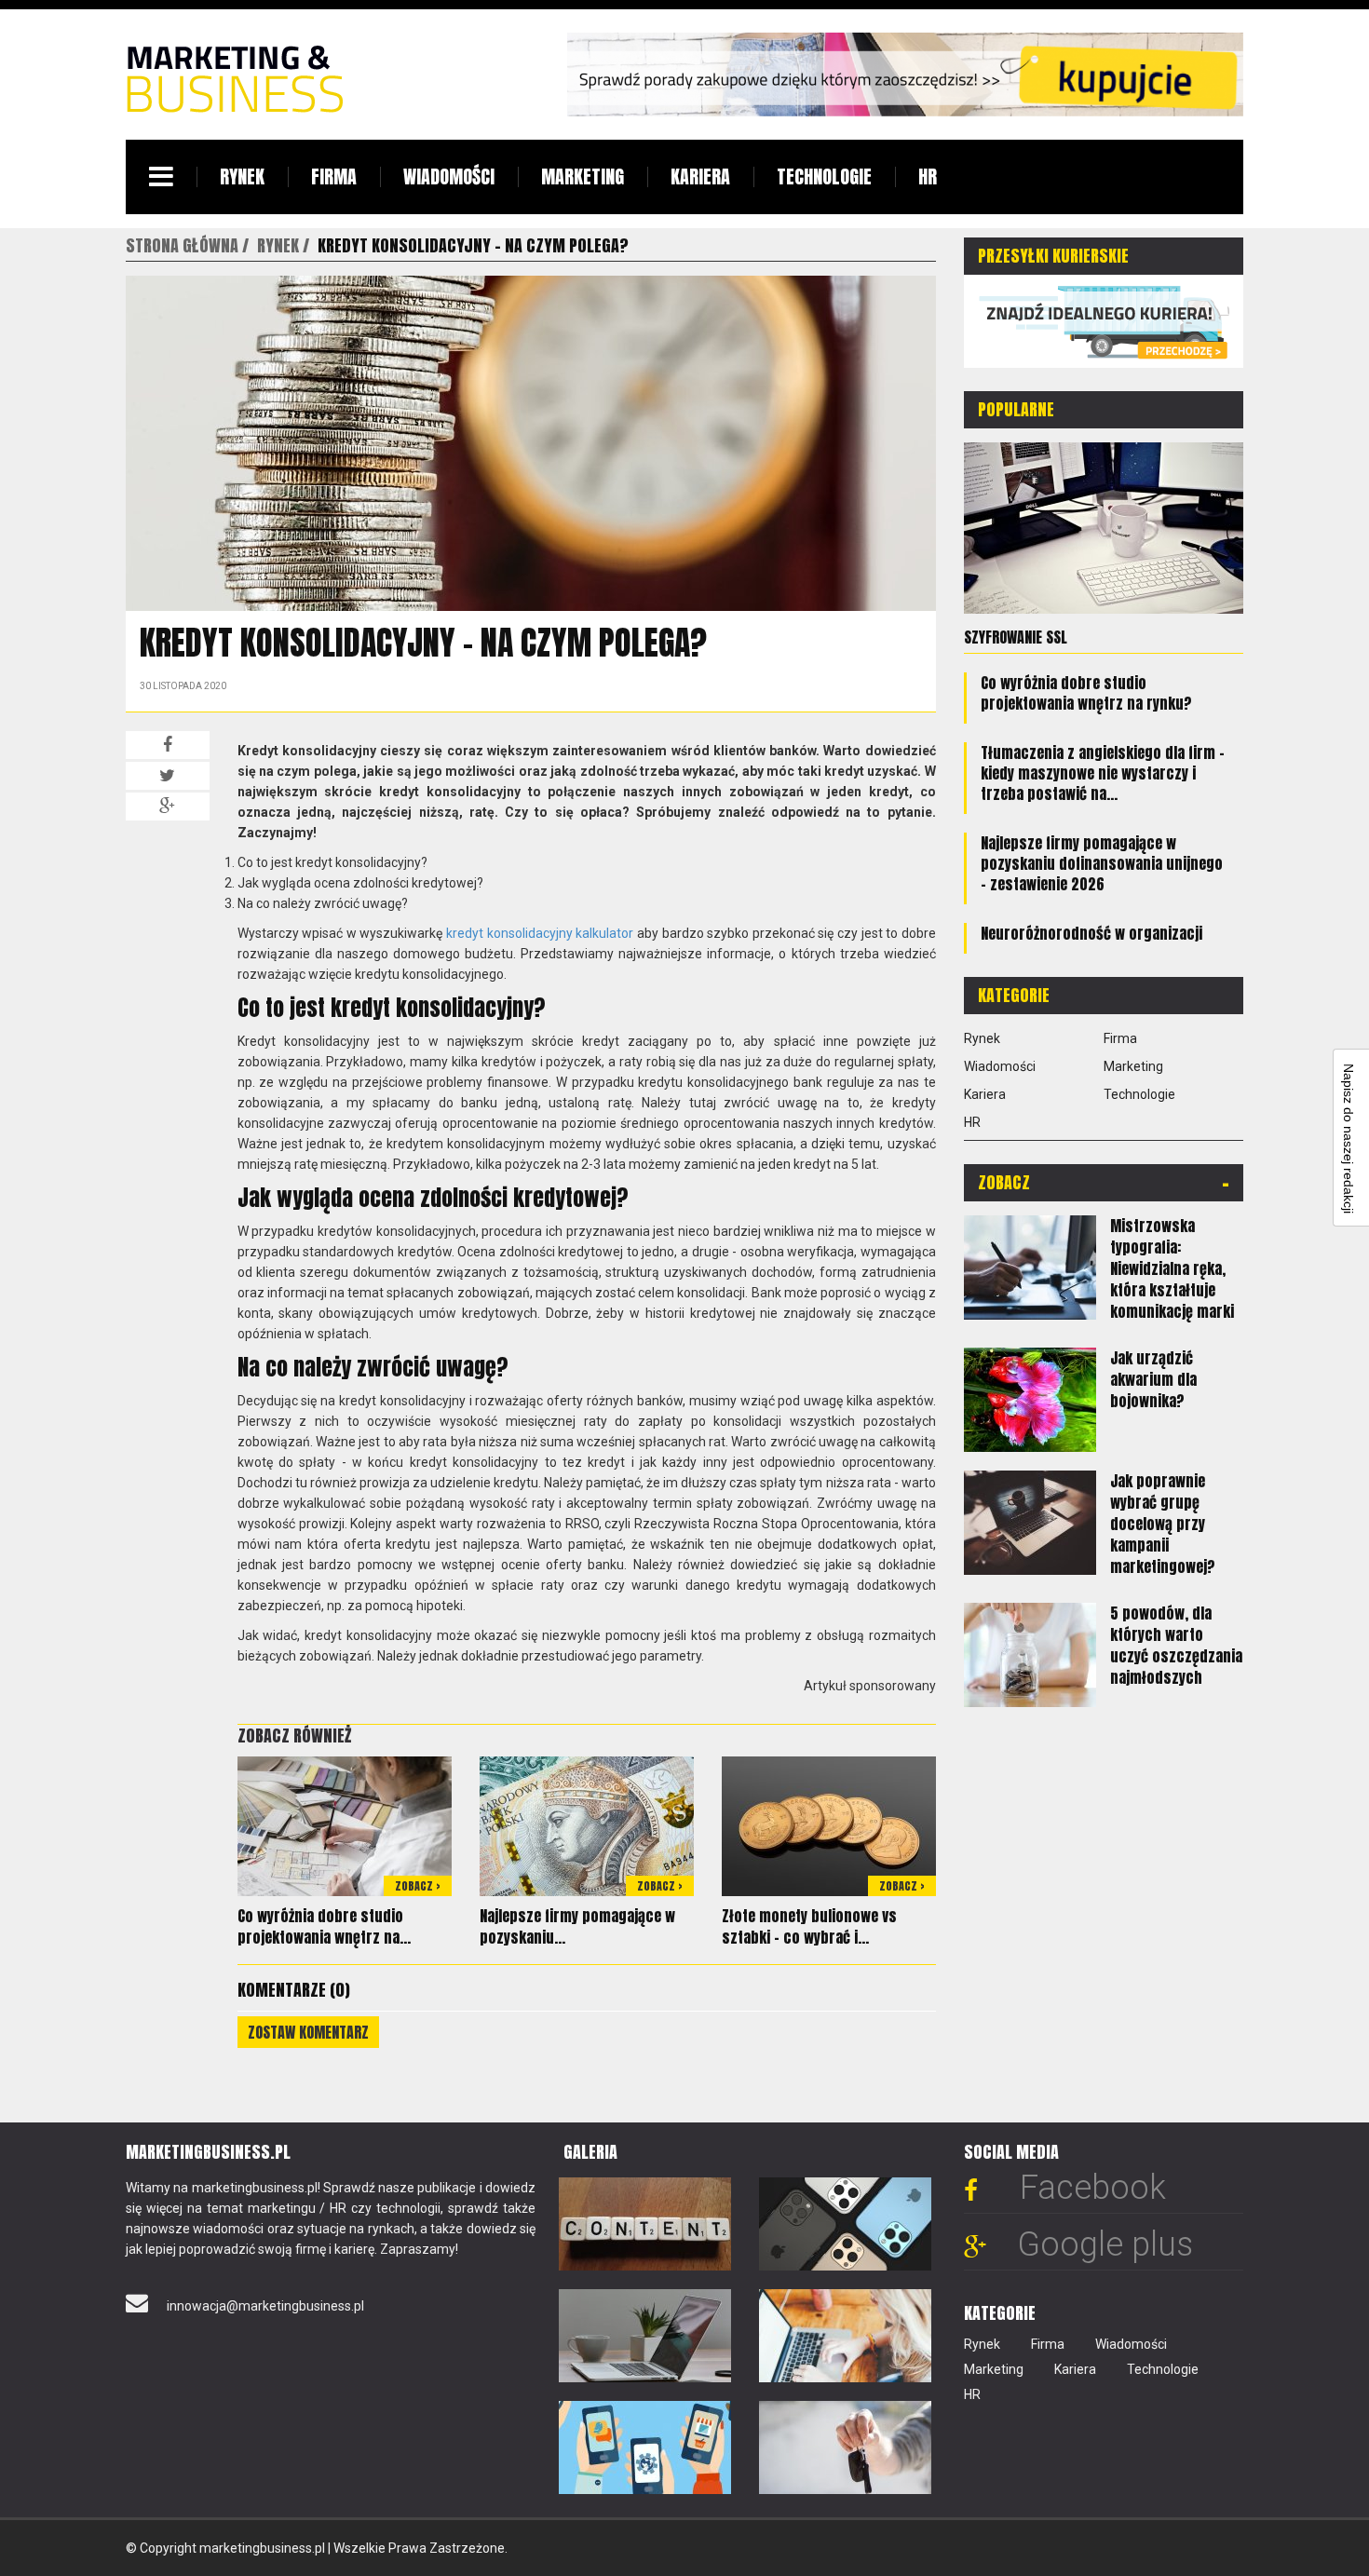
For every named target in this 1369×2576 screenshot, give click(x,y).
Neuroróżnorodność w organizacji (1091, 933)
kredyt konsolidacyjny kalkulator (540, 933)
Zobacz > (418, 1886)
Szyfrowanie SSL (1016, 637)
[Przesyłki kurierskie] (1104, 320)
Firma (334, 176)
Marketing (583, 176)
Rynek (242, 176)
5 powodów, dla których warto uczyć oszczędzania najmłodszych (1176, 1645)
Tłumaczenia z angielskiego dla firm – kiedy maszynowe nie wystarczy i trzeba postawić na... (1103, 773)
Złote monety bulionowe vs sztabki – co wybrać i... (809, 1926)
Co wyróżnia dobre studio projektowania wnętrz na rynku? (1086, 693)
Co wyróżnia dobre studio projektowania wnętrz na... (324, 1926)
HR (928, 176)
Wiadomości (449, 176)
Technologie (824, 176)
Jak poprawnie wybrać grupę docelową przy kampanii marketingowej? (1163, 1524)
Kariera (700, 176)
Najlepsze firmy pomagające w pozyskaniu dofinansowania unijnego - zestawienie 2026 (1102, 863)
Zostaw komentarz (308, 2032)
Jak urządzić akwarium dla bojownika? (1153, 1379)
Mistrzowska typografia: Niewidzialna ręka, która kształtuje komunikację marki (1172, 1268)
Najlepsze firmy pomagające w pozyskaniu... (577, 1926)
